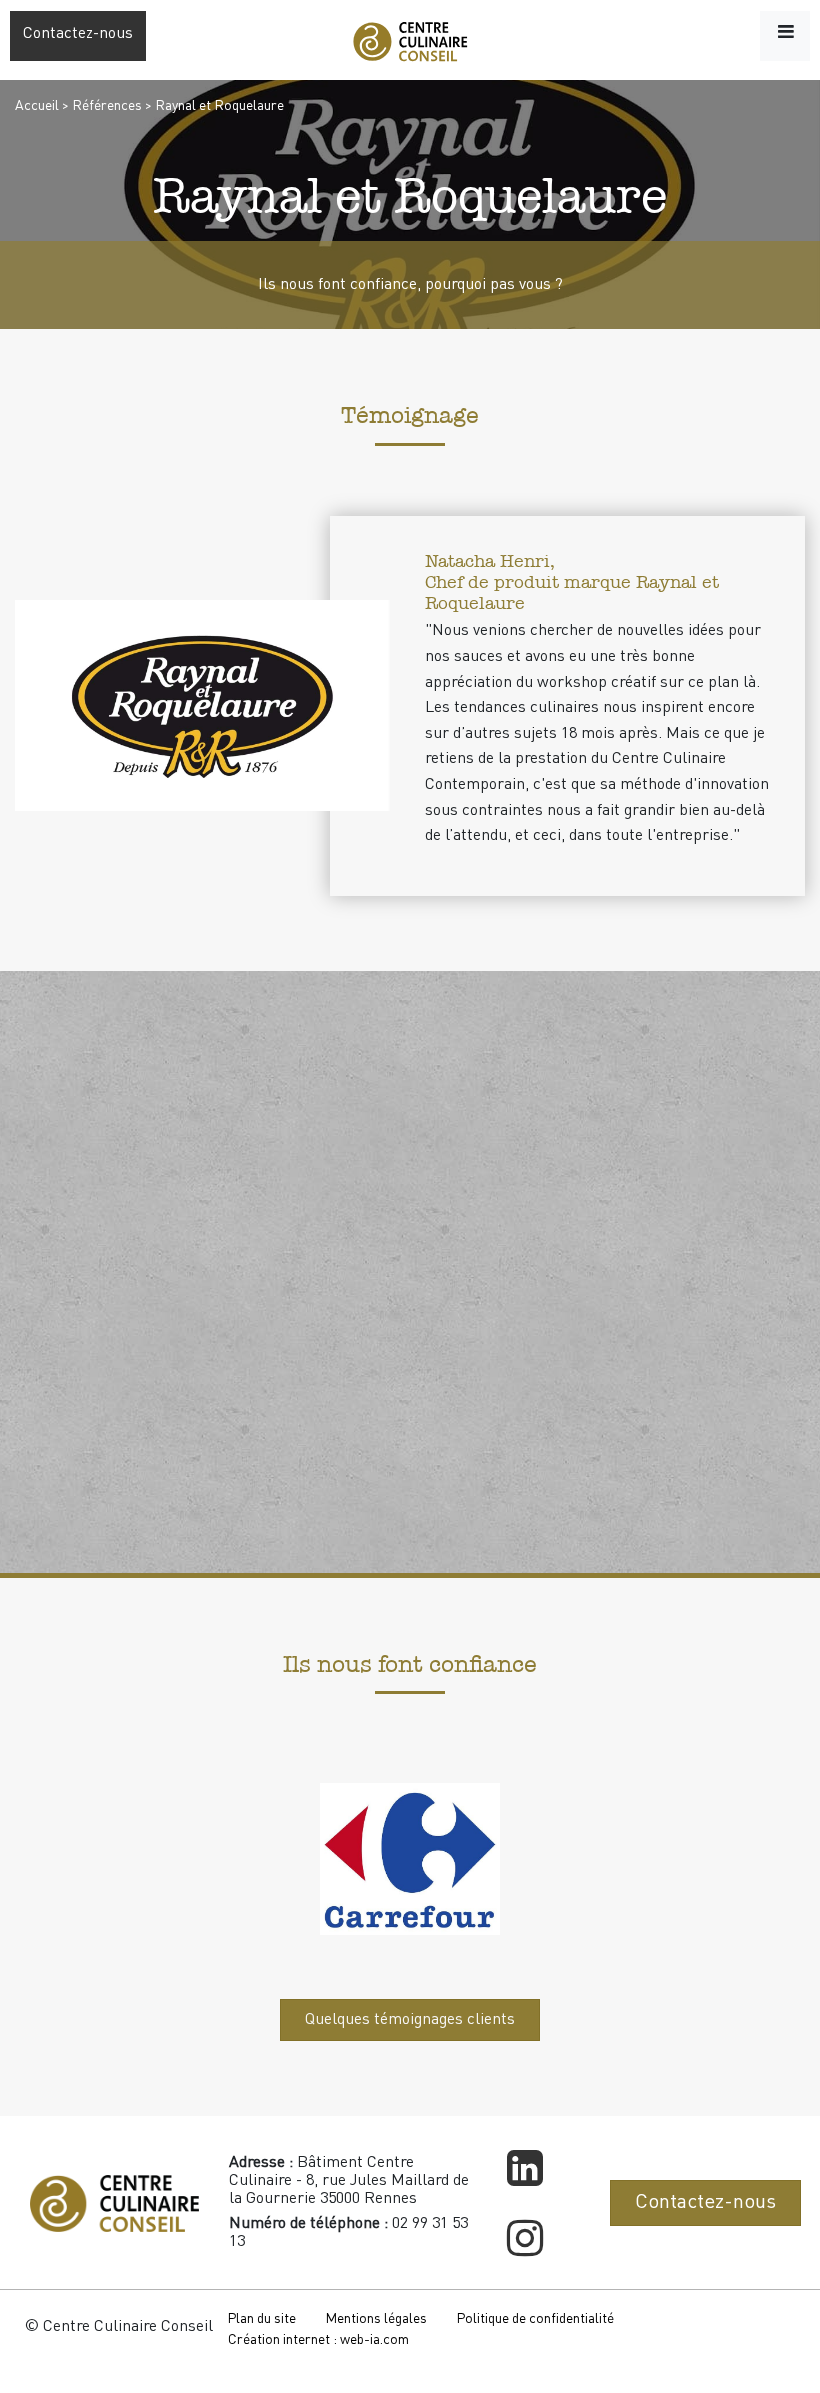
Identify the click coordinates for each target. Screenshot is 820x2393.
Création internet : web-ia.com (318, 2340)
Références (107, 106)
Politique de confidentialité (535, 2319)
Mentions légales (376, 2319)
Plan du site (261, 2319)
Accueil (37, 106)
